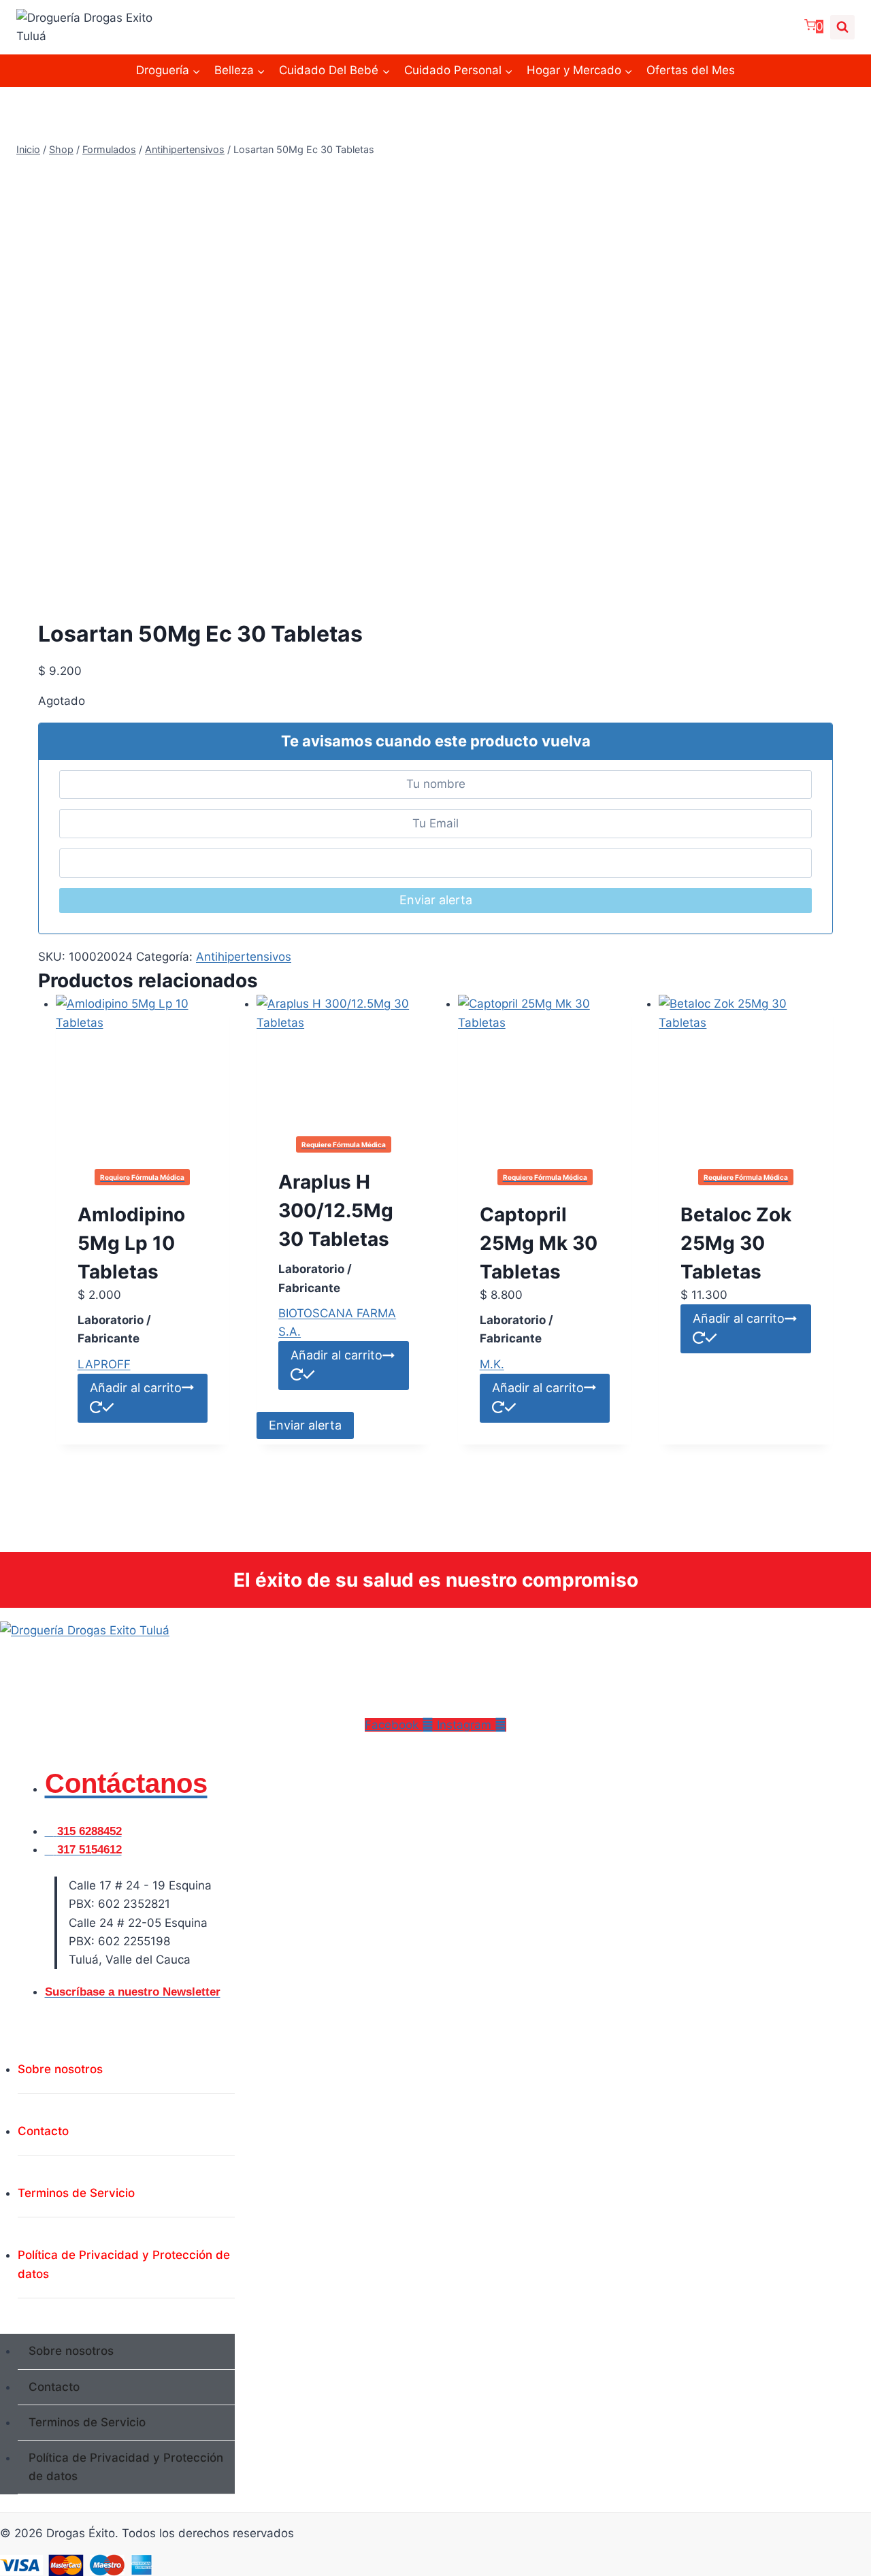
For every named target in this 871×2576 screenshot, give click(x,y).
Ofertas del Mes (691, 70)
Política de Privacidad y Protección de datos (124, 2264)
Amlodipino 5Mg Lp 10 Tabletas (131, 1243)
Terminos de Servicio (76, 2193)
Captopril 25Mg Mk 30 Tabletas (539, 1243)
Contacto (43, 2131)
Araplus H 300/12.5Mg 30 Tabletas (336, 1210)
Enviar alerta (436, 900)
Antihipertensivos (244, 957)
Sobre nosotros (60, 2069)
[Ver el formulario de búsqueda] (842, 27)
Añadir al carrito (336, 1355)
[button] (117, 2325)
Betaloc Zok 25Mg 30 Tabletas (736, 1243)
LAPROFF (104, 1364)
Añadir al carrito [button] (136, 1388)
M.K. (492, 1364)
